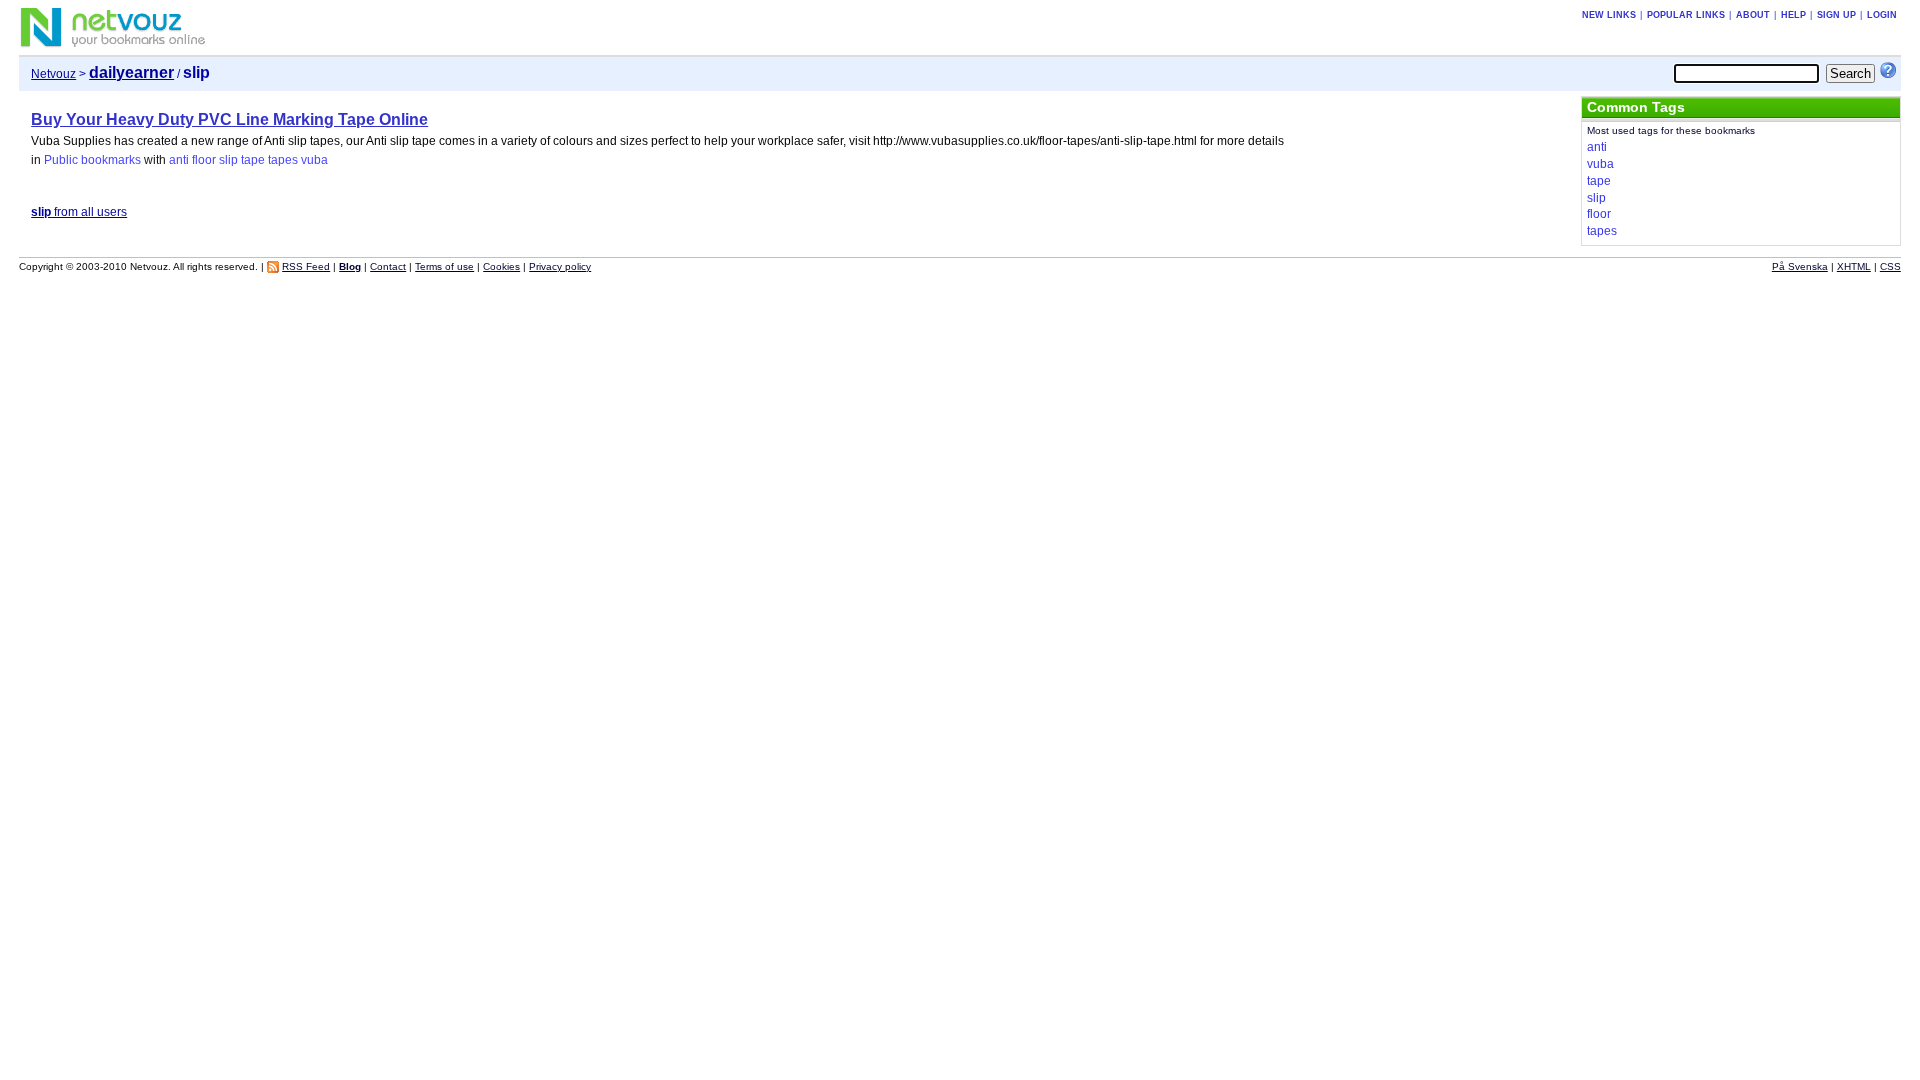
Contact (388, 266)
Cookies (501, 266)
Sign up (1836, 15)
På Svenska (1800, 266)
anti (179, 160)
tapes (283, 160)
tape (253, 160)
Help (1793, 15)
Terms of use (444, 266)
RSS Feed (306, 266)
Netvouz (53, 74)
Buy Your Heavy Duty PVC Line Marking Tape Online (229, 119)
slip (228, 160)
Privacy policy (560, 266)
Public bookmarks (92, 160)
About (1753, 15)
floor (204, 160)
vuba (314, 160)
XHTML (1854, 266)
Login (1882, 15)
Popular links (1686, 15)
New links (1609, 15)
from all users (79, 212)
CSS (1890, 266)
